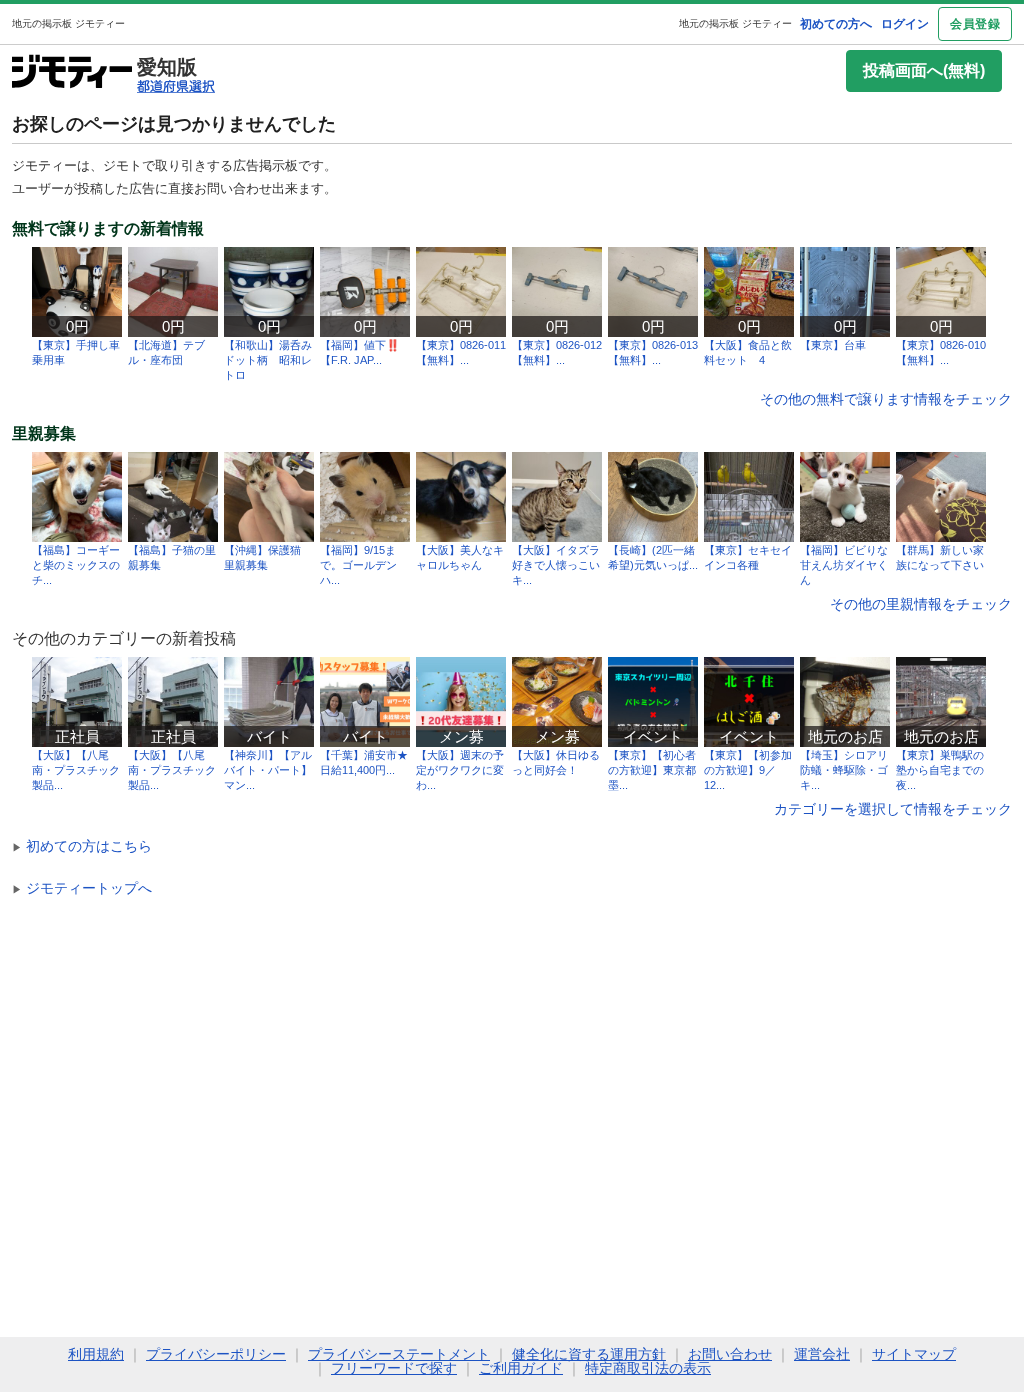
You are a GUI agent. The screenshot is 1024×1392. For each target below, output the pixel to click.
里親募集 (44, 434)
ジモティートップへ (82, 888)
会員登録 (975, 24)
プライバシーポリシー (216, 1354)
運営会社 (822, 1354)
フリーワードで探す (394, 1368)
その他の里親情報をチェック (921, 604)
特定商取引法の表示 (648, 1368)
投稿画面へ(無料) (924, 70)
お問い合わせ (730, 1354)
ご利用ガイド (521, 1368)
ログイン (905, 24)
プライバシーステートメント (399, 1354)
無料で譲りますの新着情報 (108, 229)
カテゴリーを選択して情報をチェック (893, 809)
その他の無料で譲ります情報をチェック (886, 399)
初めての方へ (836, 24)
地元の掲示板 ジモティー (735, 23)
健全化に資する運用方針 (589, 1354)
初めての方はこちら (82, 846)
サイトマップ (914, 1354)
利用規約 (96, 1354)
